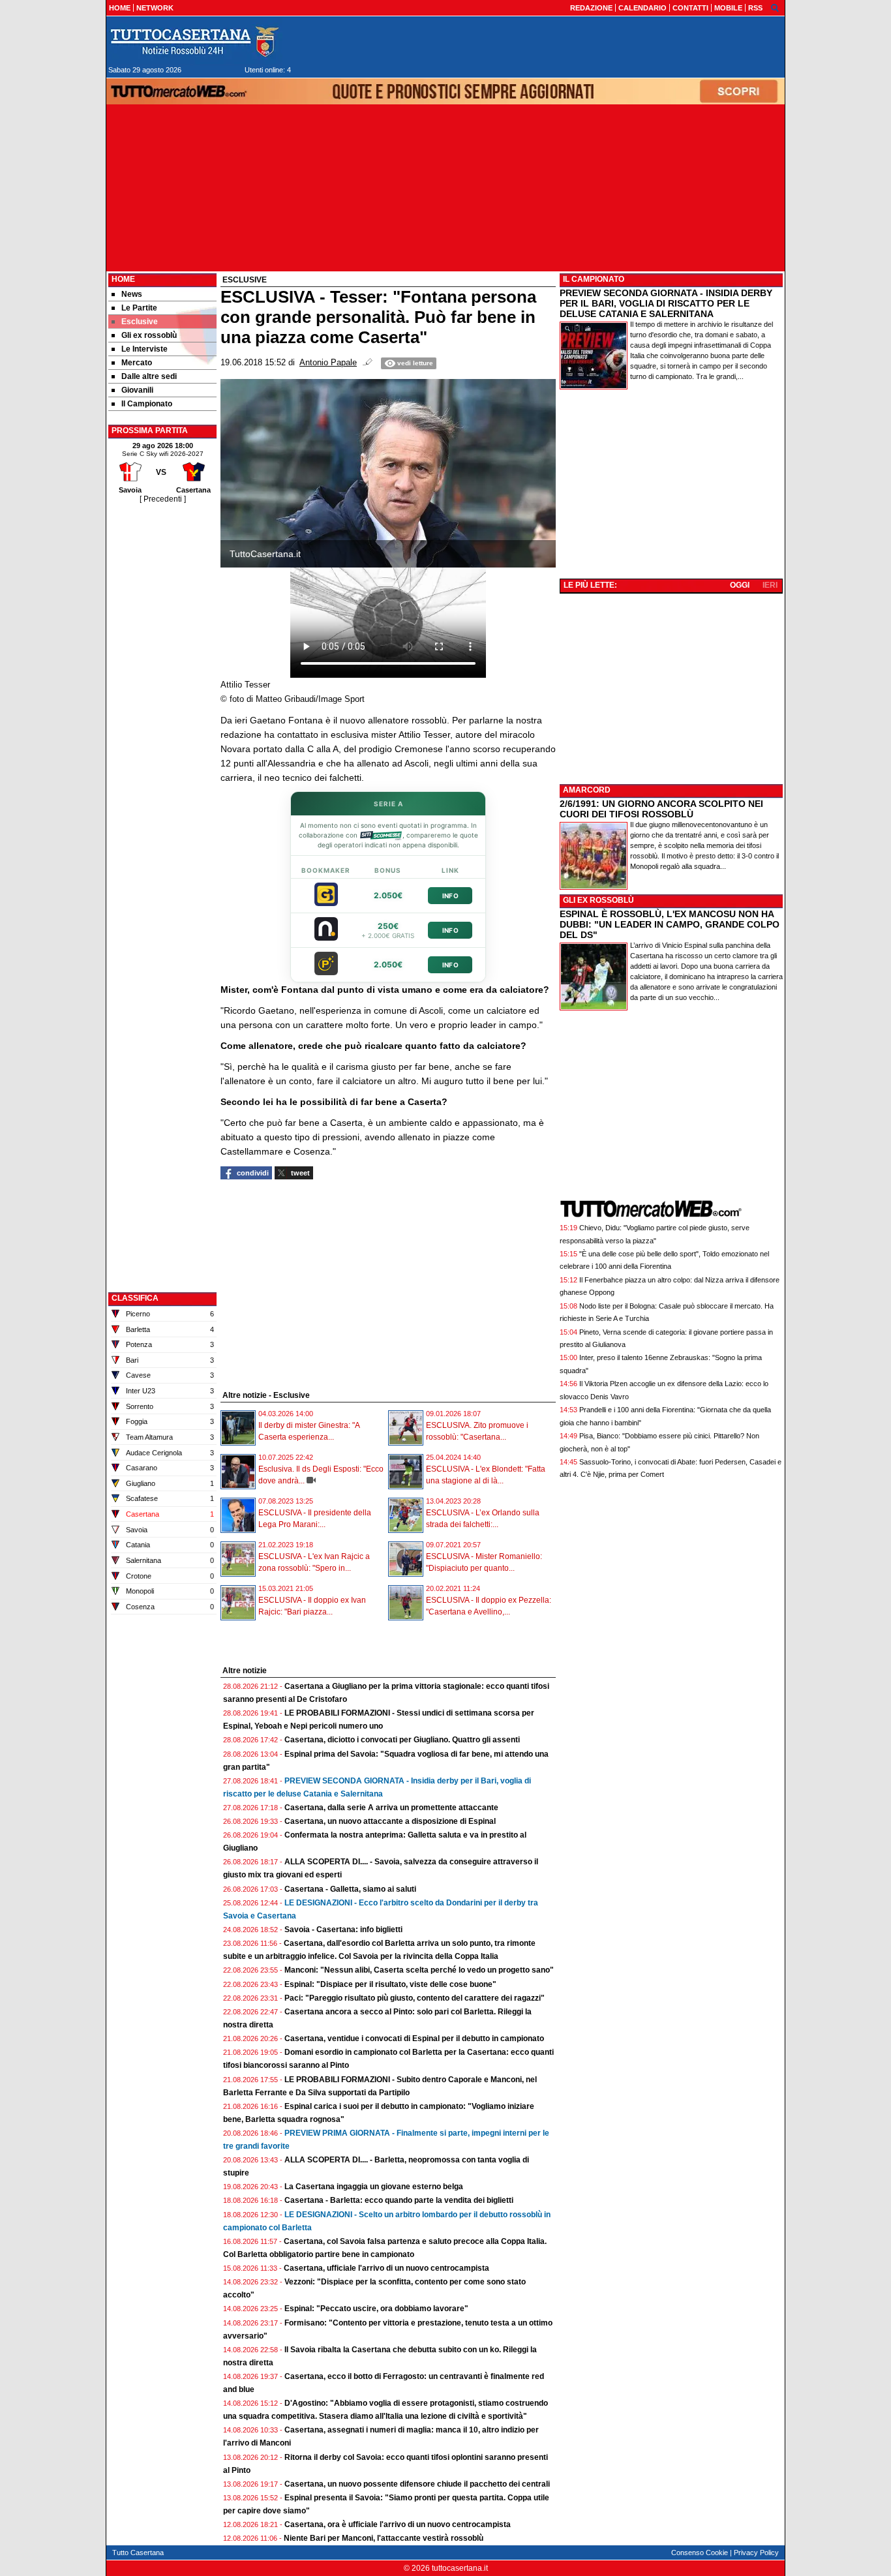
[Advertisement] (162, 701)
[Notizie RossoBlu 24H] (194, 42)
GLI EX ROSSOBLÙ (598, 900)
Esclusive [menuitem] (140, 322)
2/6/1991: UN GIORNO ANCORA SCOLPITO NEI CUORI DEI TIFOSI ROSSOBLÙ (661, 809)
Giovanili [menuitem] (137, 390)
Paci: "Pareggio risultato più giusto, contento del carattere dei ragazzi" (415, 1998)
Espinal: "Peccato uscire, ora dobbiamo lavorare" (376, 2309)
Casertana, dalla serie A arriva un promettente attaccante (391, 1808)
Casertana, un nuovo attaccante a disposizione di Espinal (390, 1821)
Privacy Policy (756, 2553)
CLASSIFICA (135, 1298)
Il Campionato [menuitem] (147, 404)
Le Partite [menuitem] (139, 308)
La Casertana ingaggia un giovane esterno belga (374, 2187)
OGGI (740, 585)
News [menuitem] (132, 294)
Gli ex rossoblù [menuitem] (149, 335)
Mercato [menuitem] (137, 363)
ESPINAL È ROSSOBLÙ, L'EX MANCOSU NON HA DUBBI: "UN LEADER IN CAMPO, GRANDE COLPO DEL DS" (670, 924)
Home (123, 279)
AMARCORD (587, 790)
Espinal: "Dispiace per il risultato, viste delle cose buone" (390, 1984)
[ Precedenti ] (163, 499)
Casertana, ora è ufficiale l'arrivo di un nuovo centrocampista (398, 2524)
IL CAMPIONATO (594, 279)
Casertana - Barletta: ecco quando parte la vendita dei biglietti (399, 2200)
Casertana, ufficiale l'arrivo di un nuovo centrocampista (386, 2268)
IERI (770, 585)
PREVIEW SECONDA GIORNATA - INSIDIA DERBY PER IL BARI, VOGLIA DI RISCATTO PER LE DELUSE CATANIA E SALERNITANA (666, 303)
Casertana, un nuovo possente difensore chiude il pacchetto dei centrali (417, 2484)
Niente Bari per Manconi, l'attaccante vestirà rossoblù (384, 2538)
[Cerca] (775, 7)
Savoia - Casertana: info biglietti (343, 1930)
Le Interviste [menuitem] (144, 349)
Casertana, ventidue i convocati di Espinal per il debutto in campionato (414, 2038)
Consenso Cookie (700, 2553)
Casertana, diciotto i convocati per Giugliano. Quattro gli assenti (402, 1740)
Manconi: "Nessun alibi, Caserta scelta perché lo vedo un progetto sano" (419, 1970)
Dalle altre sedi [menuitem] (149, 376)
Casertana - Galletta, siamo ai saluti (350, 1889)
